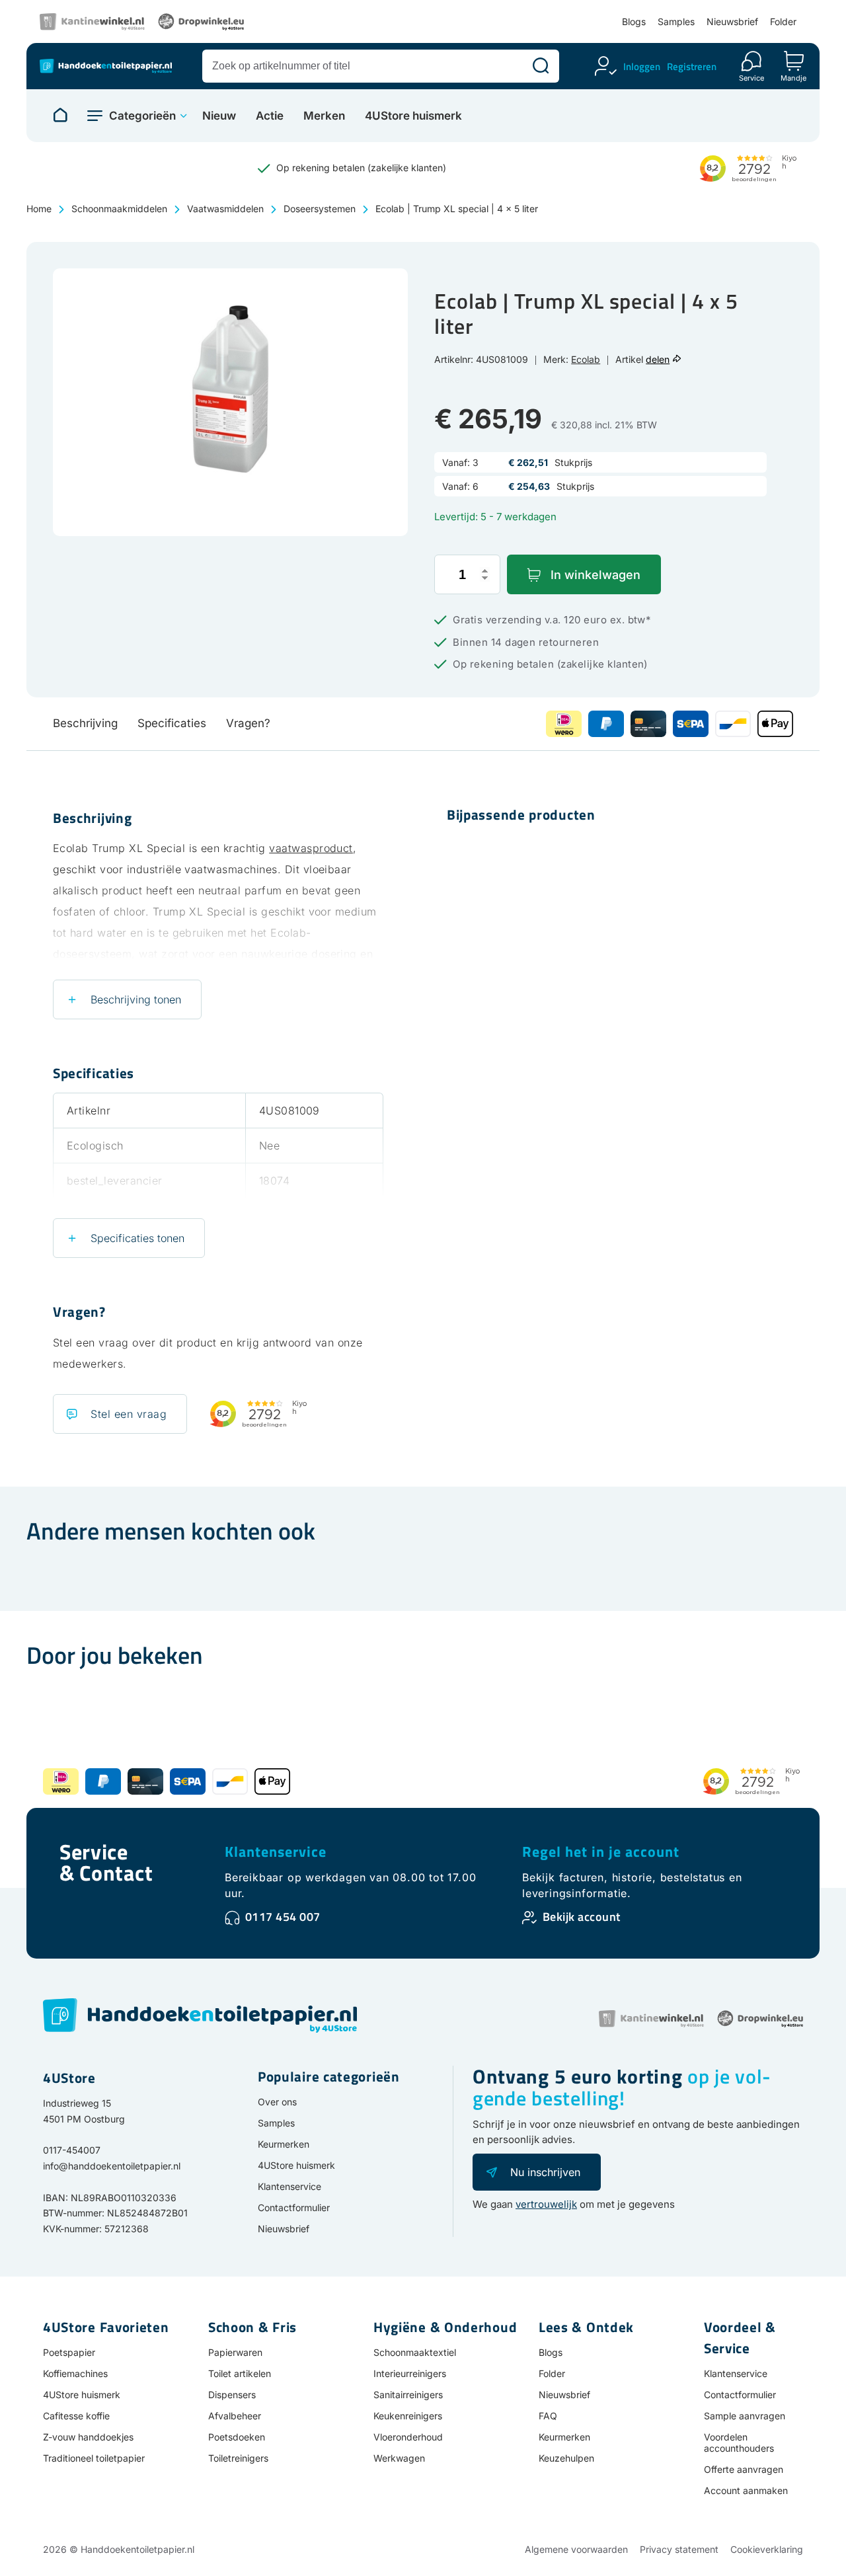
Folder (783, 21)
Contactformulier (294, 2207)
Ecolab (586, 359)
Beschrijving (85, 723)
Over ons (277, 2102)
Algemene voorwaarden (576, 2549)
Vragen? (248, 723)
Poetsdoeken (237, 2437)
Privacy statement (679, 2549)
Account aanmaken (746, 2490)
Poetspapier (69, 2352)
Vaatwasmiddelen (225, 209)
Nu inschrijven (545, 2172)
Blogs (634, 21)
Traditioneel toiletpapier (94, 2458)
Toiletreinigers (238, 2458)
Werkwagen (399, 2458)
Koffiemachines (75, 2373)
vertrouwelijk (546, 2204)
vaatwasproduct (311, 848)
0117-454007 (72, 2150)
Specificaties (172, 723)
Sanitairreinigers (408, 2395)
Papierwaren (235, 2352)
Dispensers (232, 2395)
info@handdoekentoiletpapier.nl (112, 2166)
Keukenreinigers (408, 2416)
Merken (324, 116)
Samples (676, 21)
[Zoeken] (541, 66)
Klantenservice (276, 1852)
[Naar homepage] (60, 116)
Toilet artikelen (240, 2373)
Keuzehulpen (566, 2458)
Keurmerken (284, 2144)
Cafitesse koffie (76, 2416)
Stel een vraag (129, 1414)
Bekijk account (582, 1917)
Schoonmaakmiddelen (119, 209)
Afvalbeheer (235, 2416)
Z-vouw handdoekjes (88, 2437)
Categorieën (142, 116)
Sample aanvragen (745, 2416)
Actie (270, 116)
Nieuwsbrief (732, 21)
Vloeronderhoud (408, 2437)
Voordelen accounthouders (739, 2442)
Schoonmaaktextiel (415, 2352)
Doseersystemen (320, 209)
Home (39, 209)
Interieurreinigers (410, 2373)
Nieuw (219, 116)
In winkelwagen (596, 575)
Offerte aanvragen (744, 2469)
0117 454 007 (283, 1917)
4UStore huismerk (413, 116)
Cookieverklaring (767, 2549)
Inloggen (642, 66)
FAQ (548, 2416)
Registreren (692, 66)
